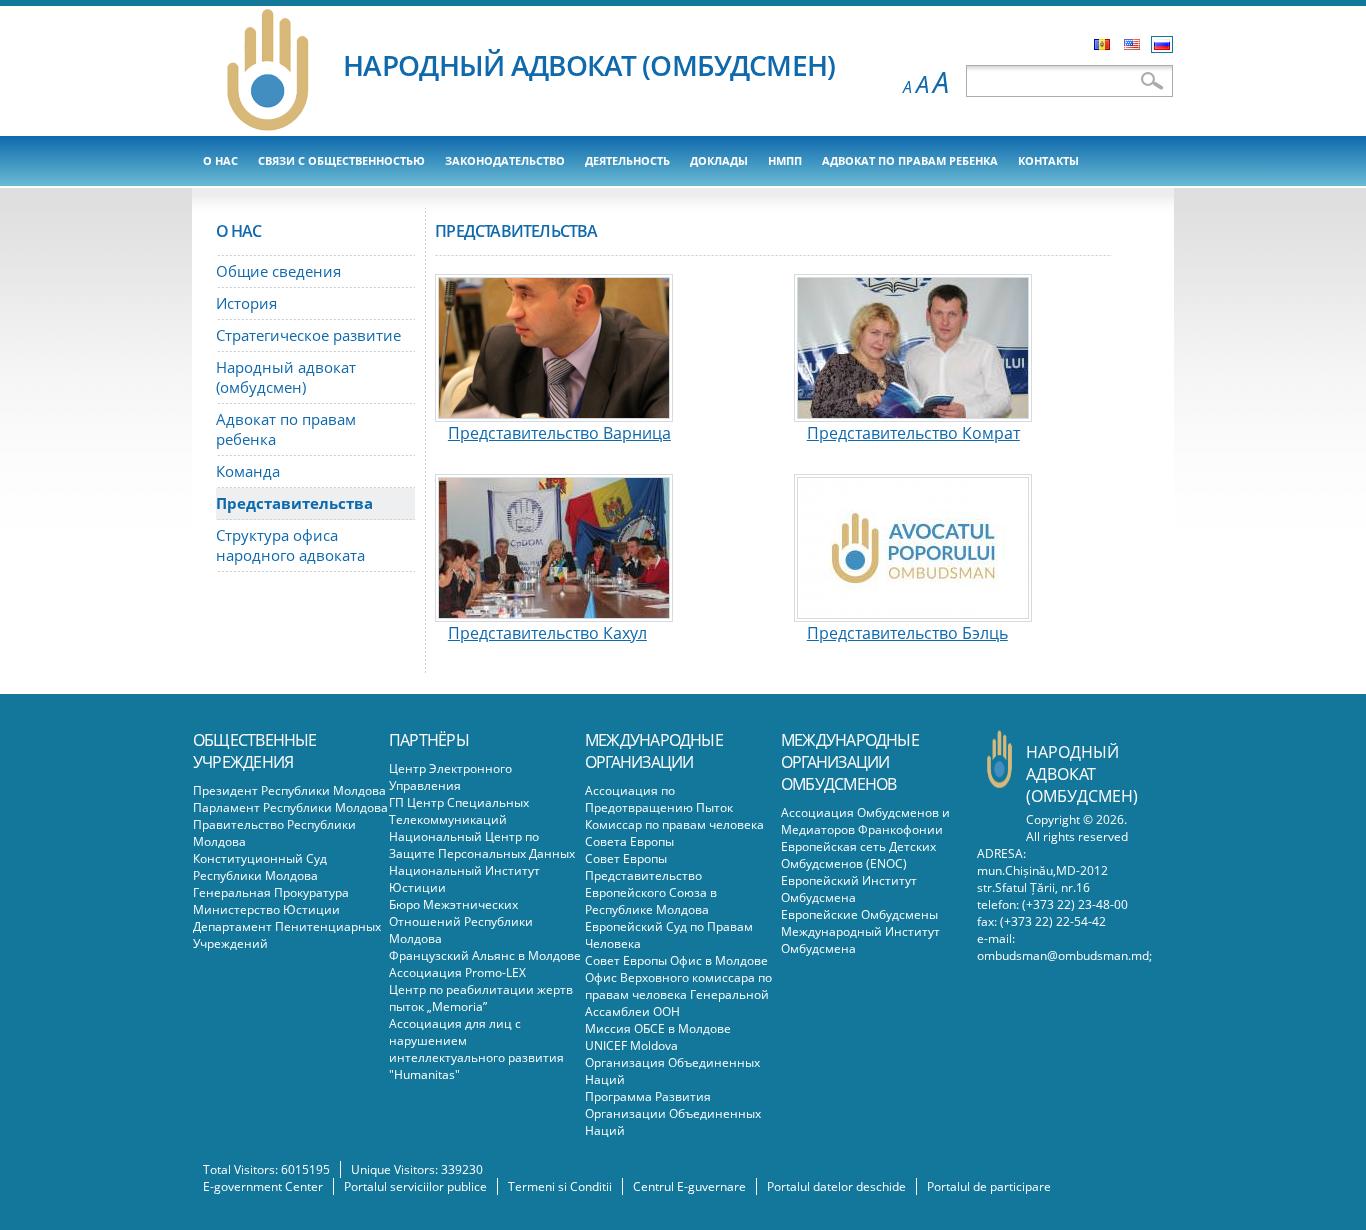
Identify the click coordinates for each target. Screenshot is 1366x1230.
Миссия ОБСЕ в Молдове (658, 1028)
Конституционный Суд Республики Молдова (260, 867)
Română (1102, 44)
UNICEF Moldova (631, 1045)
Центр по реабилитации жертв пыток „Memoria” (481, 998)
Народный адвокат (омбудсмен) (286, 377)
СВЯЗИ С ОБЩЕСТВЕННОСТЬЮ (341, 160)
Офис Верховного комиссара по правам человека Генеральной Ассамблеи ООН (678, 994)
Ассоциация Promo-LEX (457, 972)
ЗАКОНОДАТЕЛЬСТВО (505, 160)
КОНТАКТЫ (1048, 160)
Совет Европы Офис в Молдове (676, 960)
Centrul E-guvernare (689, 1186)
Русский (1162, 44)
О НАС (220, 160)
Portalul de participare (989, 1186)
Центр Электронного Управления (450, 777)
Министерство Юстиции (266, 909)
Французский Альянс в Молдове (485, 955)
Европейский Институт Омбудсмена (849, 889)
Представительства (294, 503)
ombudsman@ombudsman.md (1063, 955)
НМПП (785, 160)
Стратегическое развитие (308, 335)
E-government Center (263, 1186)
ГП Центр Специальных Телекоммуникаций (459, 811)
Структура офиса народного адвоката (290, 545)
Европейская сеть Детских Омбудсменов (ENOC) (858, 855)
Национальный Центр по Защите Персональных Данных (482, 845)
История (246, 303)
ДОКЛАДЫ (719, 160)
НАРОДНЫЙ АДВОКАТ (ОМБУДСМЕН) (589, 65)
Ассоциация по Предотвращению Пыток (659, 799)
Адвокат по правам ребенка (286, 429)
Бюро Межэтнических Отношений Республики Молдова (461, 921)
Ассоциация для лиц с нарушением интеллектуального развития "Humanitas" (476, 1049)
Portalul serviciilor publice (415, 1186)
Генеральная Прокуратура (271, 892)
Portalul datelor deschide (836, 1186)
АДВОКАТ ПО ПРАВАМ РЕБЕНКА (910, 160)
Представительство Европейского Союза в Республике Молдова (651, 892)
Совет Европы (626, 858)
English (1132, 44)
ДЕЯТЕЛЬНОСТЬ (627, 160)
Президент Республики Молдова (289, 790)
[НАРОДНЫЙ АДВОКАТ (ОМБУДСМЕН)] (268, 127)
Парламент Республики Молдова (290, 807)
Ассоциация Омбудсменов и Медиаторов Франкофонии (865, 821)
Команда (248, 471)
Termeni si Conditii (560, 1186)
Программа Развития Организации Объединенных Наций (673, 1113)
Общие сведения (278, 271)
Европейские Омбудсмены (859, 914)
